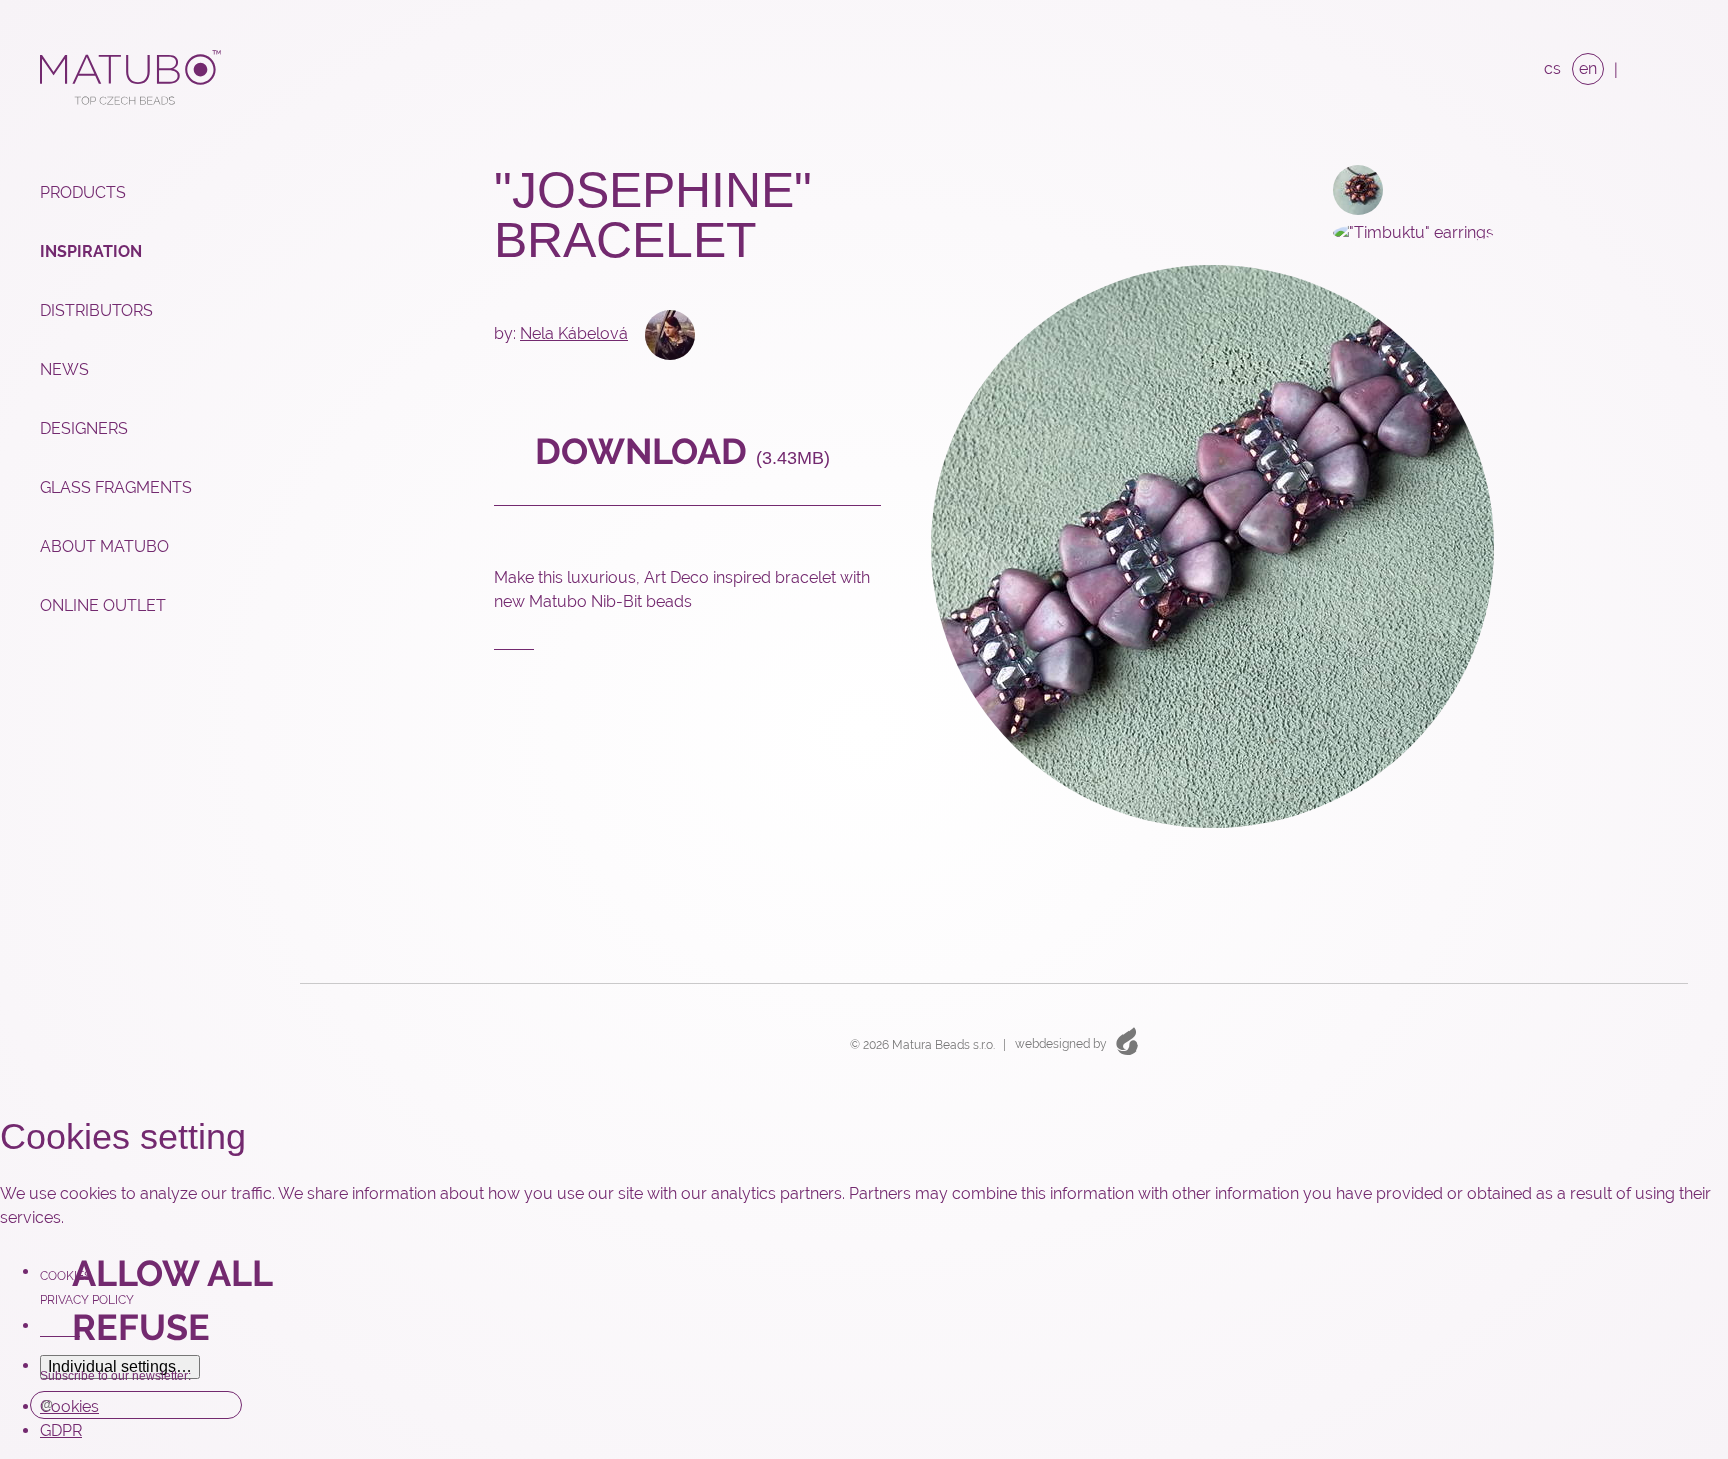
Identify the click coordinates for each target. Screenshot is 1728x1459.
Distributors (96, 310)
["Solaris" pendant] (1344, 188)
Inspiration (91, 251)
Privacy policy (87, 1300)
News (64, 369)
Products (83, 192)
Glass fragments (116, 487)
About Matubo (104, 546)
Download (678, 451)
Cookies (65, 1276)
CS (1552, 68)
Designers (84, 428)
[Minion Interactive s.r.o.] (1127, 1040)
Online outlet (103, 605)
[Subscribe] (222, 1405)
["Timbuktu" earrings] (1400, 231)
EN (1588, 68)
